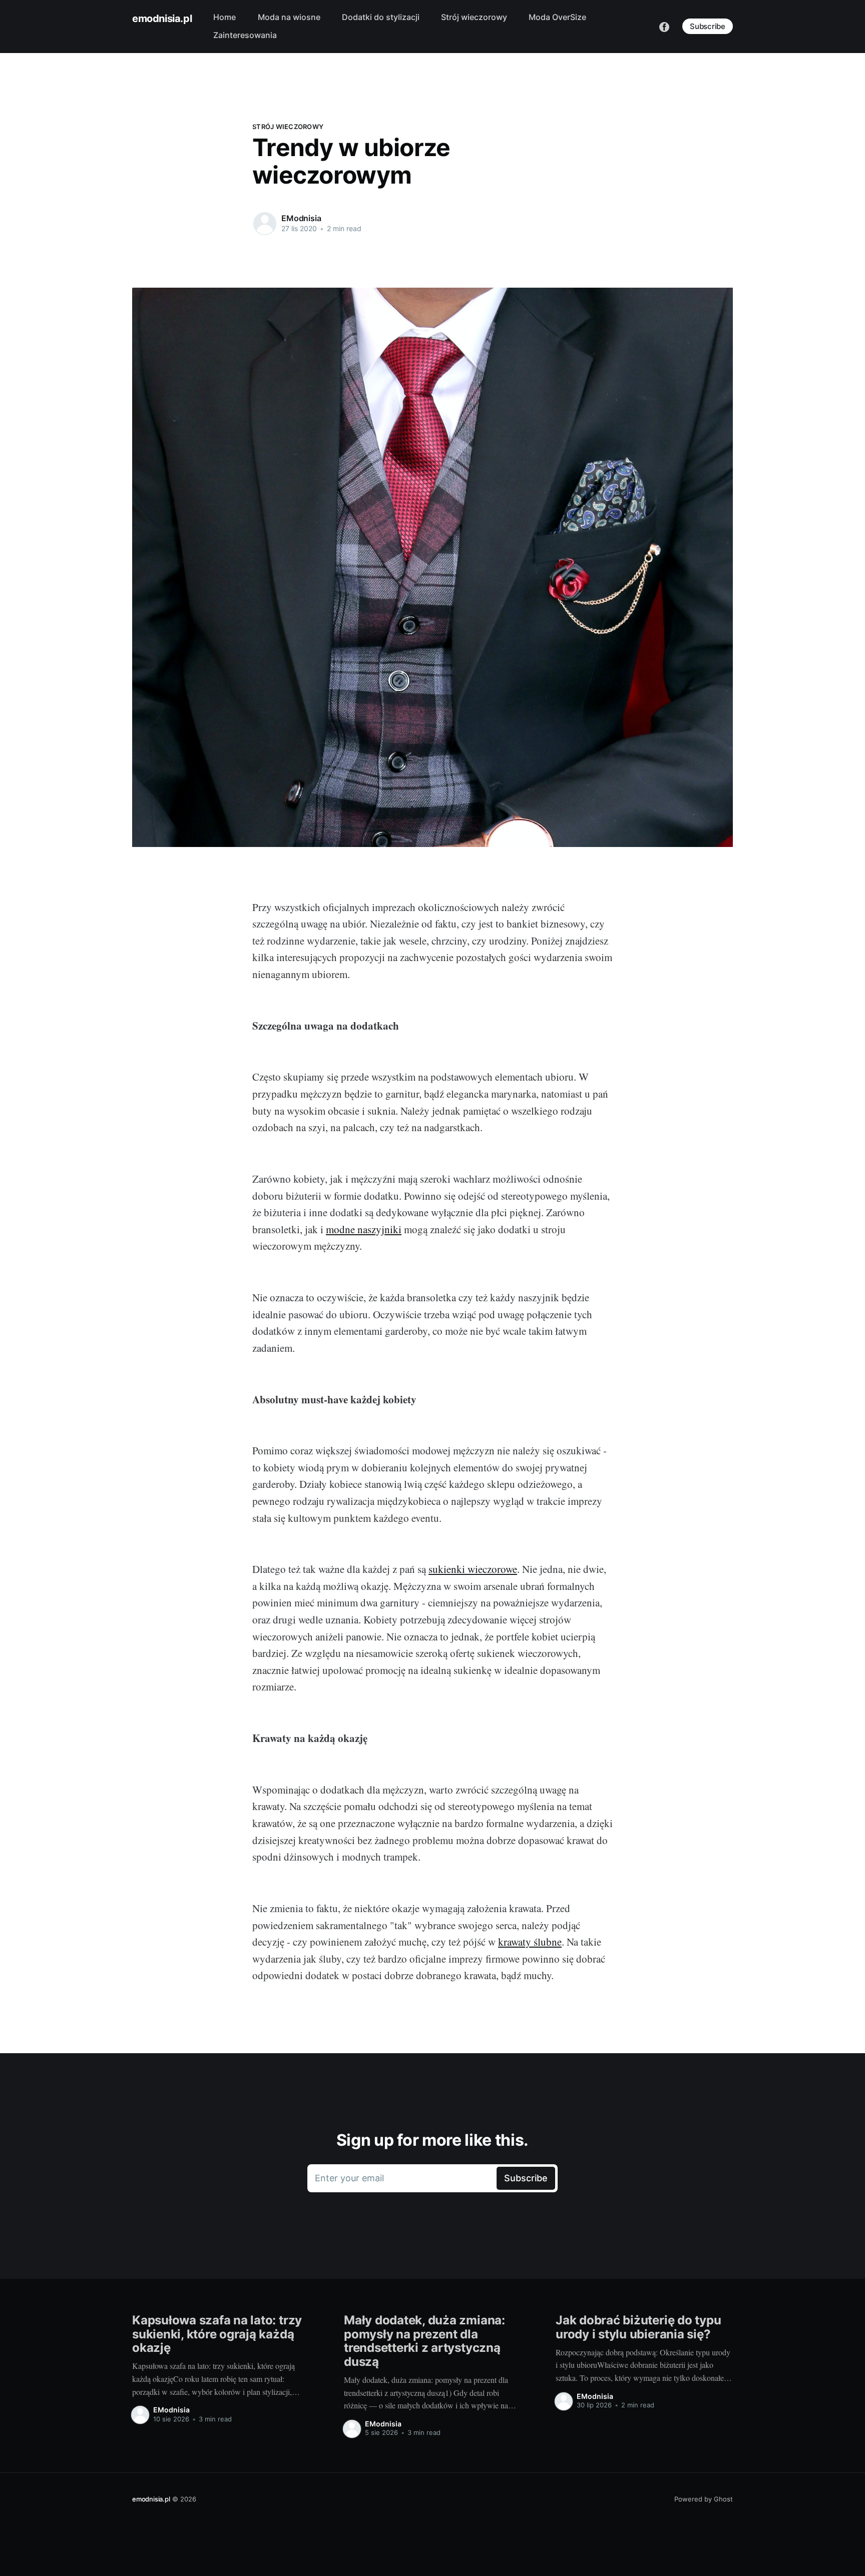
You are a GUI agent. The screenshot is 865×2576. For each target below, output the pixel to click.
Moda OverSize (557, 17)
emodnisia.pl (162, 19)
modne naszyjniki (364, 1229)
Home (225, 17)
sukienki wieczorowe (473, 1569)
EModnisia (301, 218)
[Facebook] (664, 26)
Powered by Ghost (704, 2499)
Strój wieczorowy (474, 17)
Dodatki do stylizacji (381, 17)
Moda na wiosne (289, 17)
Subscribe (708, 26)
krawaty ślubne (530, 1942)
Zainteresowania (245, 35)
